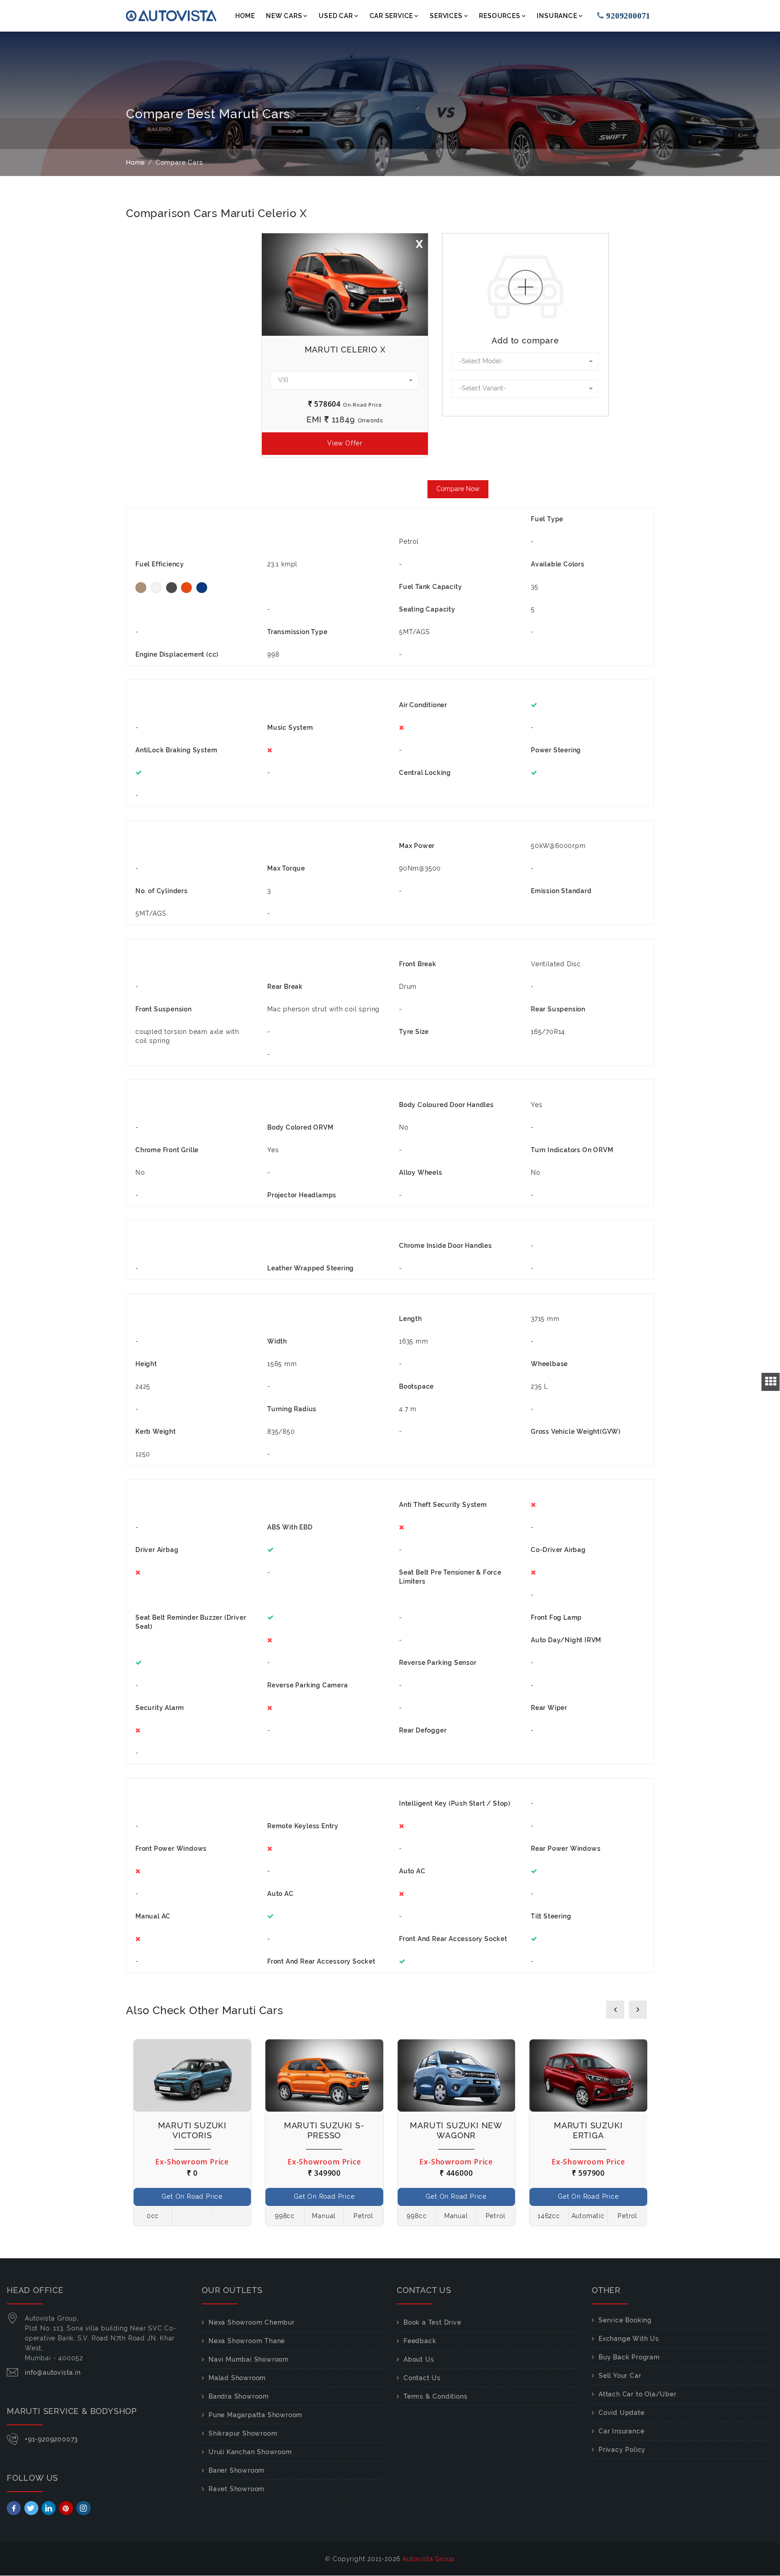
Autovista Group (429, 2559)
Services (446, 16)
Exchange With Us (629, 2339)
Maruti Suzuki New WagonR (456, 2130)
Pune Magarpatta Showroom (255, 2415)
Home (245, 16)
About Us (419, 2359)
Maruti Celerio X (345, 350)
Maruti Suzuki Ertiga (588, 2130)
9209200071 (629, 16)
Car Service (392, 16)
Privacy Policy (622, 2450)
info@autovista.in (53, 2372)
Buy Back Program (629, 2357)
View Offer (345, 443)
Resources (499, 16)
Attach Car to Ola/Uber (638, 2394)
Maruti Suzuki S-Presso (324, 2130)
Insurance (557, 16)
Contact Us (422, 2378)
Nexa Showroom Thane (247, 2341)
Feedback (420, 2341)
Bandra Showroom (239, 2396)
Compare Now (458, 489)
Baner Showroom (237, 2470)
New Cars (284, 16)
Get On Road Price (192, 2196)
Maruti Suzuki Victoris (192, 2130)
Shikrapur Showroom (243, 2433)
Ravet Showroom (237, 2489)
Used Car (336, 16)
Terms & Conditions (435, 2396)
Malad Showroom (237, 2378)
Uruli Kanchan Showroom (250, 2452)
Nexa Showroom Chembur (252, 2322)
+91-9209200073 (51, 2439)
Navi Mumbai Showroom (249, 2359)
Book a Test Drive (432, 2322)
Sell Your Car (620, 2376)
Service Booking (625, 2320)
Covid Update (622, 2413)
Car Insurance (621, 2431)
